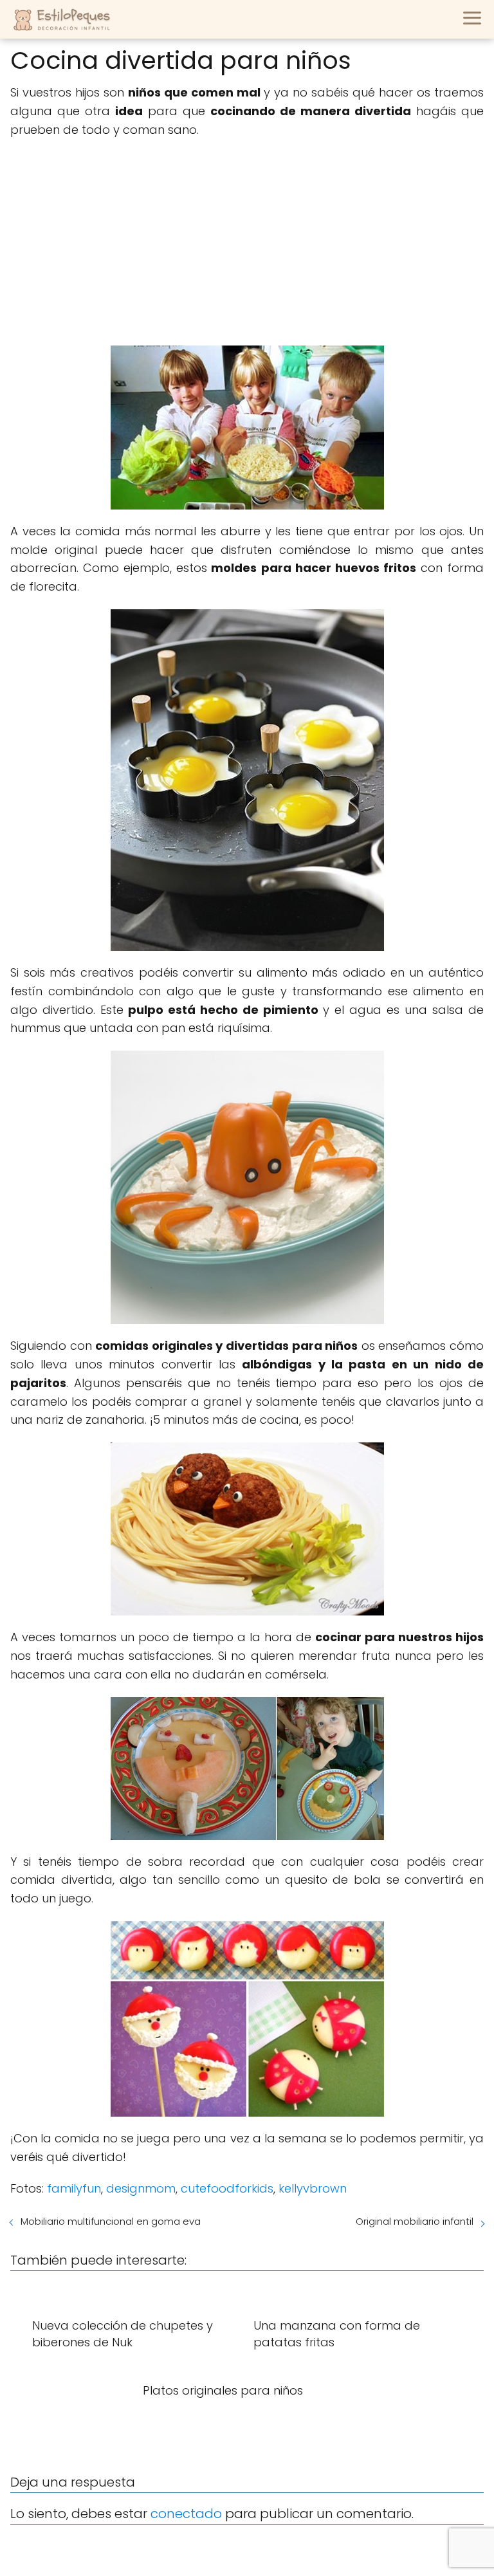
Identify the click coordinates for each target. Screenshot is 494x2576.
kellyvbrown (313, 2188)
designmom (141, 2188)
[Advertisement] (247, 243)
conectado (186, 2514)
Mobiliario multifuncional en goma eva (111, 2221)
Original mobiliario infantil (415, 2221)
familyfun (74, 2188)
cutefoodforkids (227, 2188)
